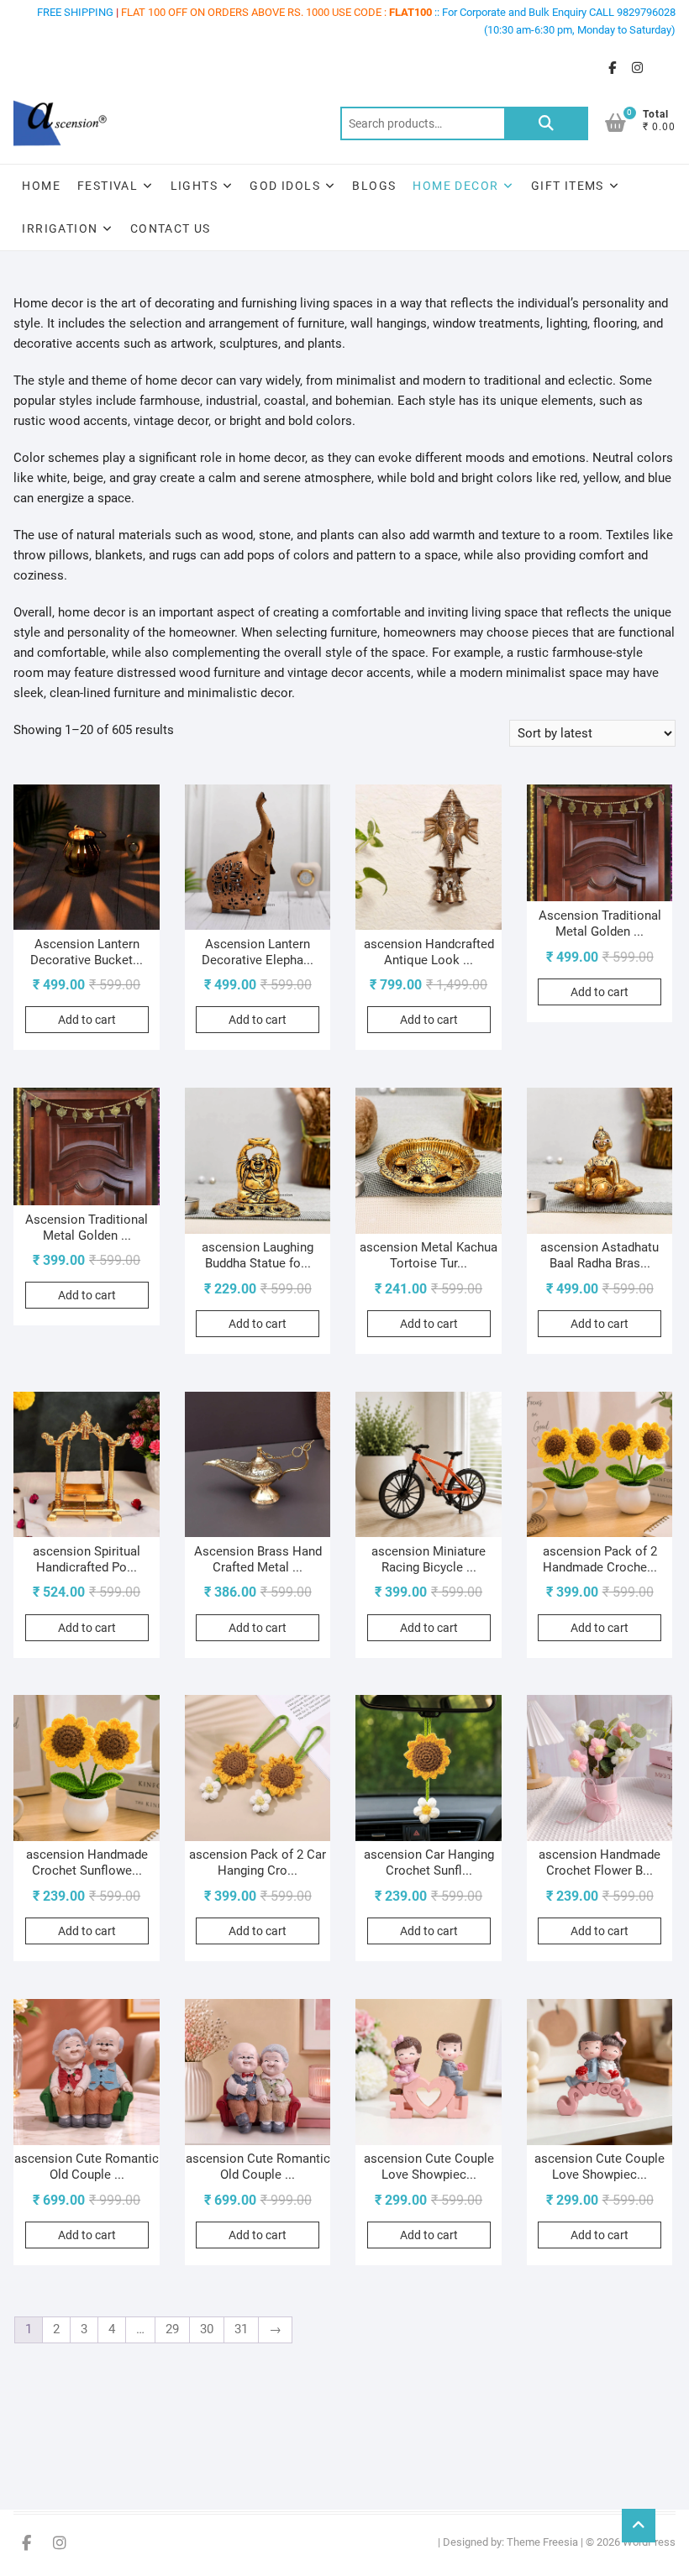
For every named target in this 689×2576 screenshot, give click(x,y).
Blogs (374, 186)
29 (172, 2329)
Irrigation (60, 228)
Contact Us (171, 228)
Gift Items (568, 186)
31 (241, 2329)
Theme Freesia (542, 2542)
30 (207, 2329)
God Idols (285, 186)
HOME (41, 186)
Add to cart (87, 1020)
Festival (108, 186)
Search (546, 123)
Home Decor (455, 186)
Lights (194, 186)
